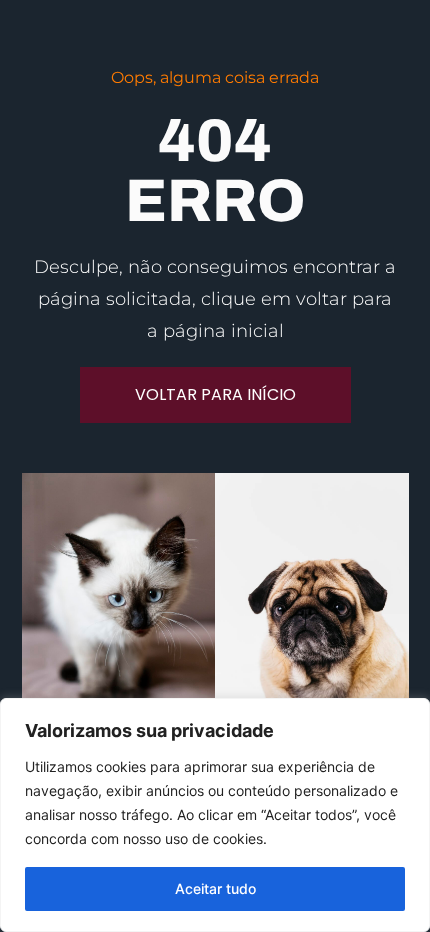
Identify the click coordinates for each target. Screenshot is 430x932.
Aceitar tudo (215, 888)
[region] (215, 815)
